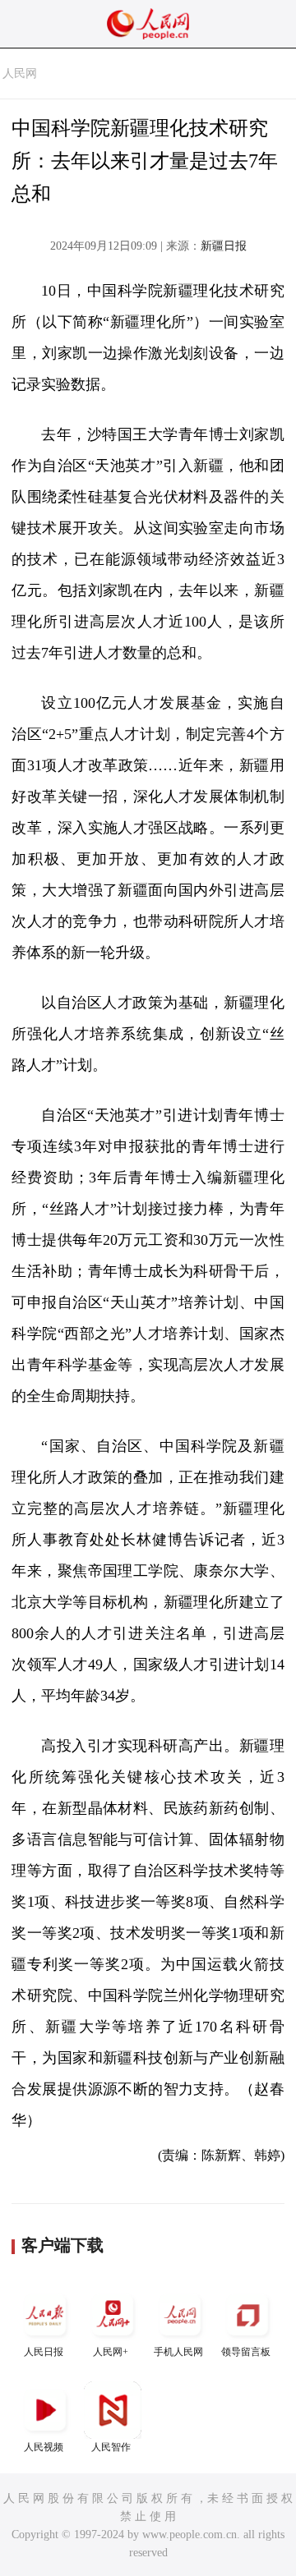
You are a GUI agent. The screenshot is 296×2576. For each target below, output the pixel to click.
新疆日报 (224, 246)
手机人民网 (178, 2352)
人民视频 (44, 2447)
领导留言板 (246, 2352)
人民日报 (44, 2352)
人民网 (20, 73)
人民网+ (111, 2352)
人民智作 (111, 2447)
